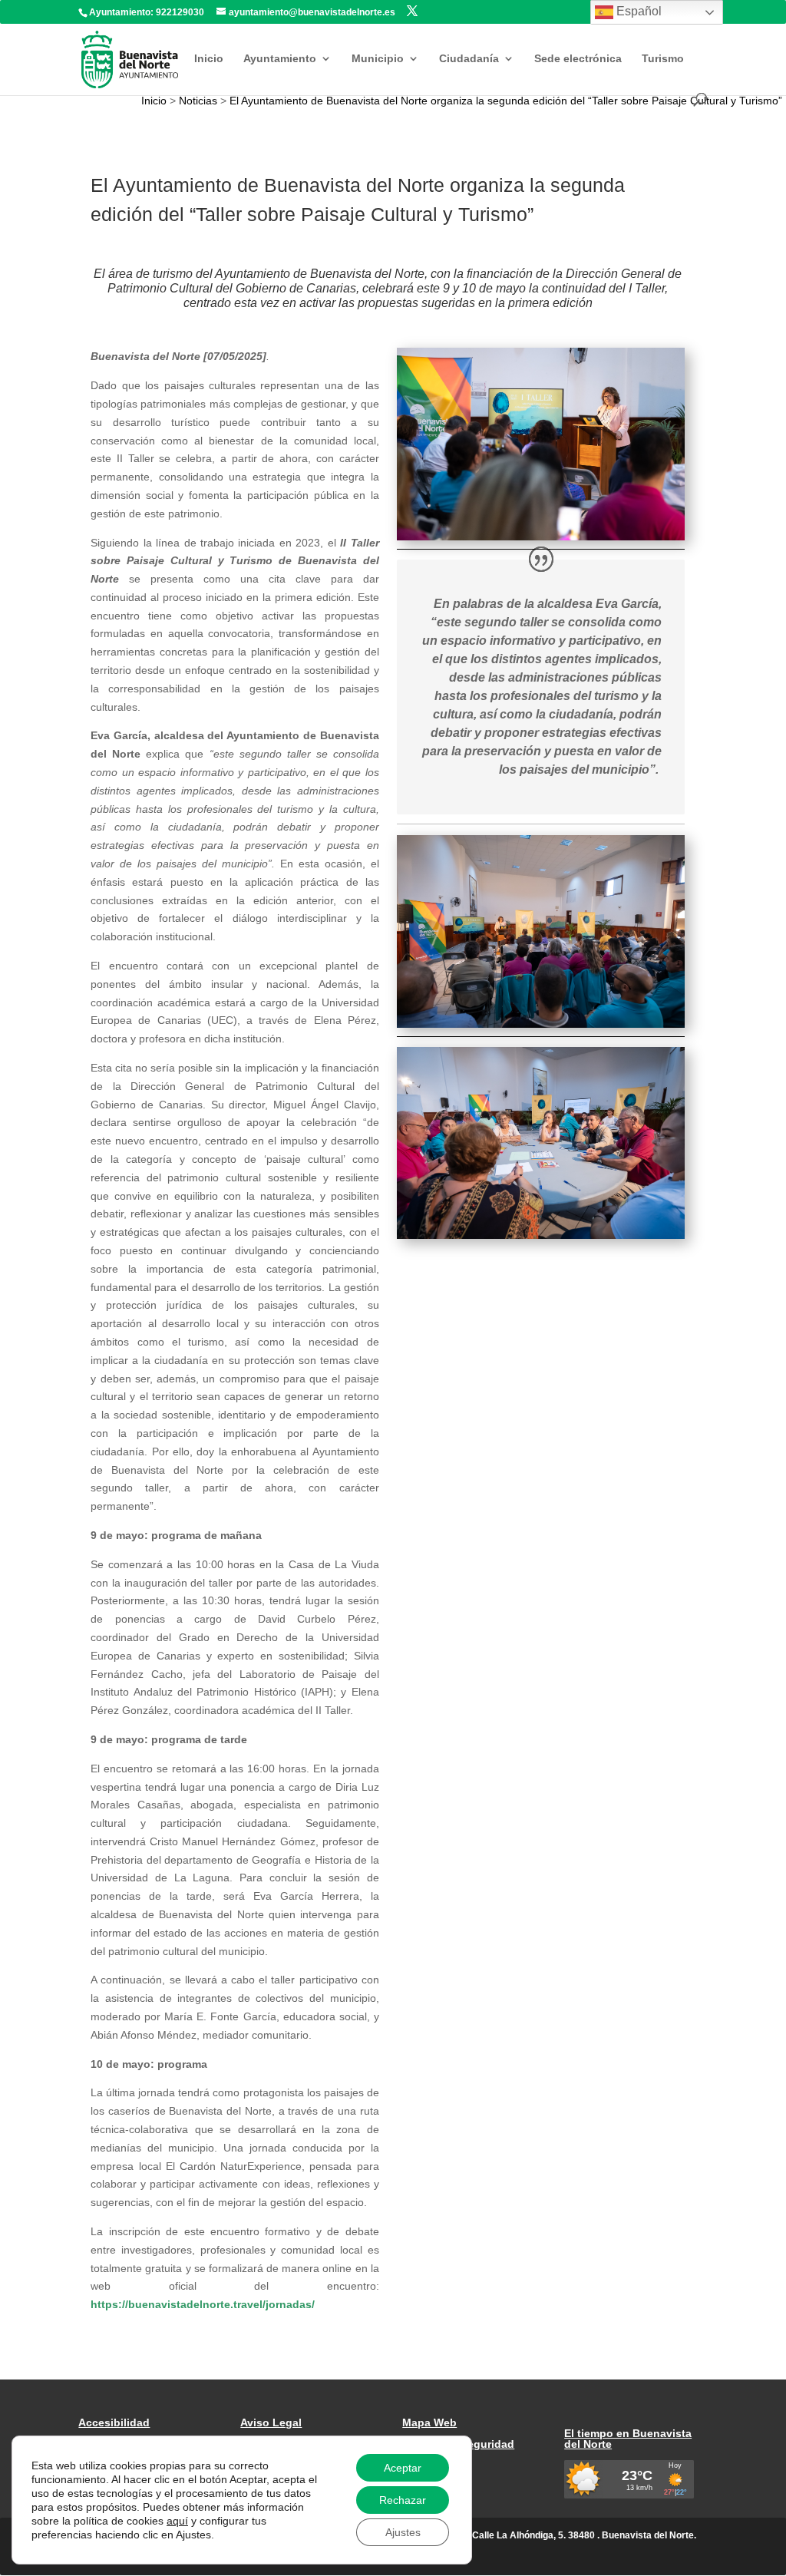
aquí (177, 2521)
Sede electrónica (578, 59)
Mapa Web (429, 2422)
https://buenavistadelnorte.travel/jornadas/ (203, 2304)
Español (637, 11)
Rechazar (403, 2500)
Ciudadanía (469, 59)
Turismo (663, 59)
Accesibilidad (114, 2422)
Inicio (209, 59)
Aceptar (403, 2468)
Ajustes (403, 2532)
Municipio (378, 59)
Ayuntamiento (280, 59)
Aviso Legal (271, 2422)
